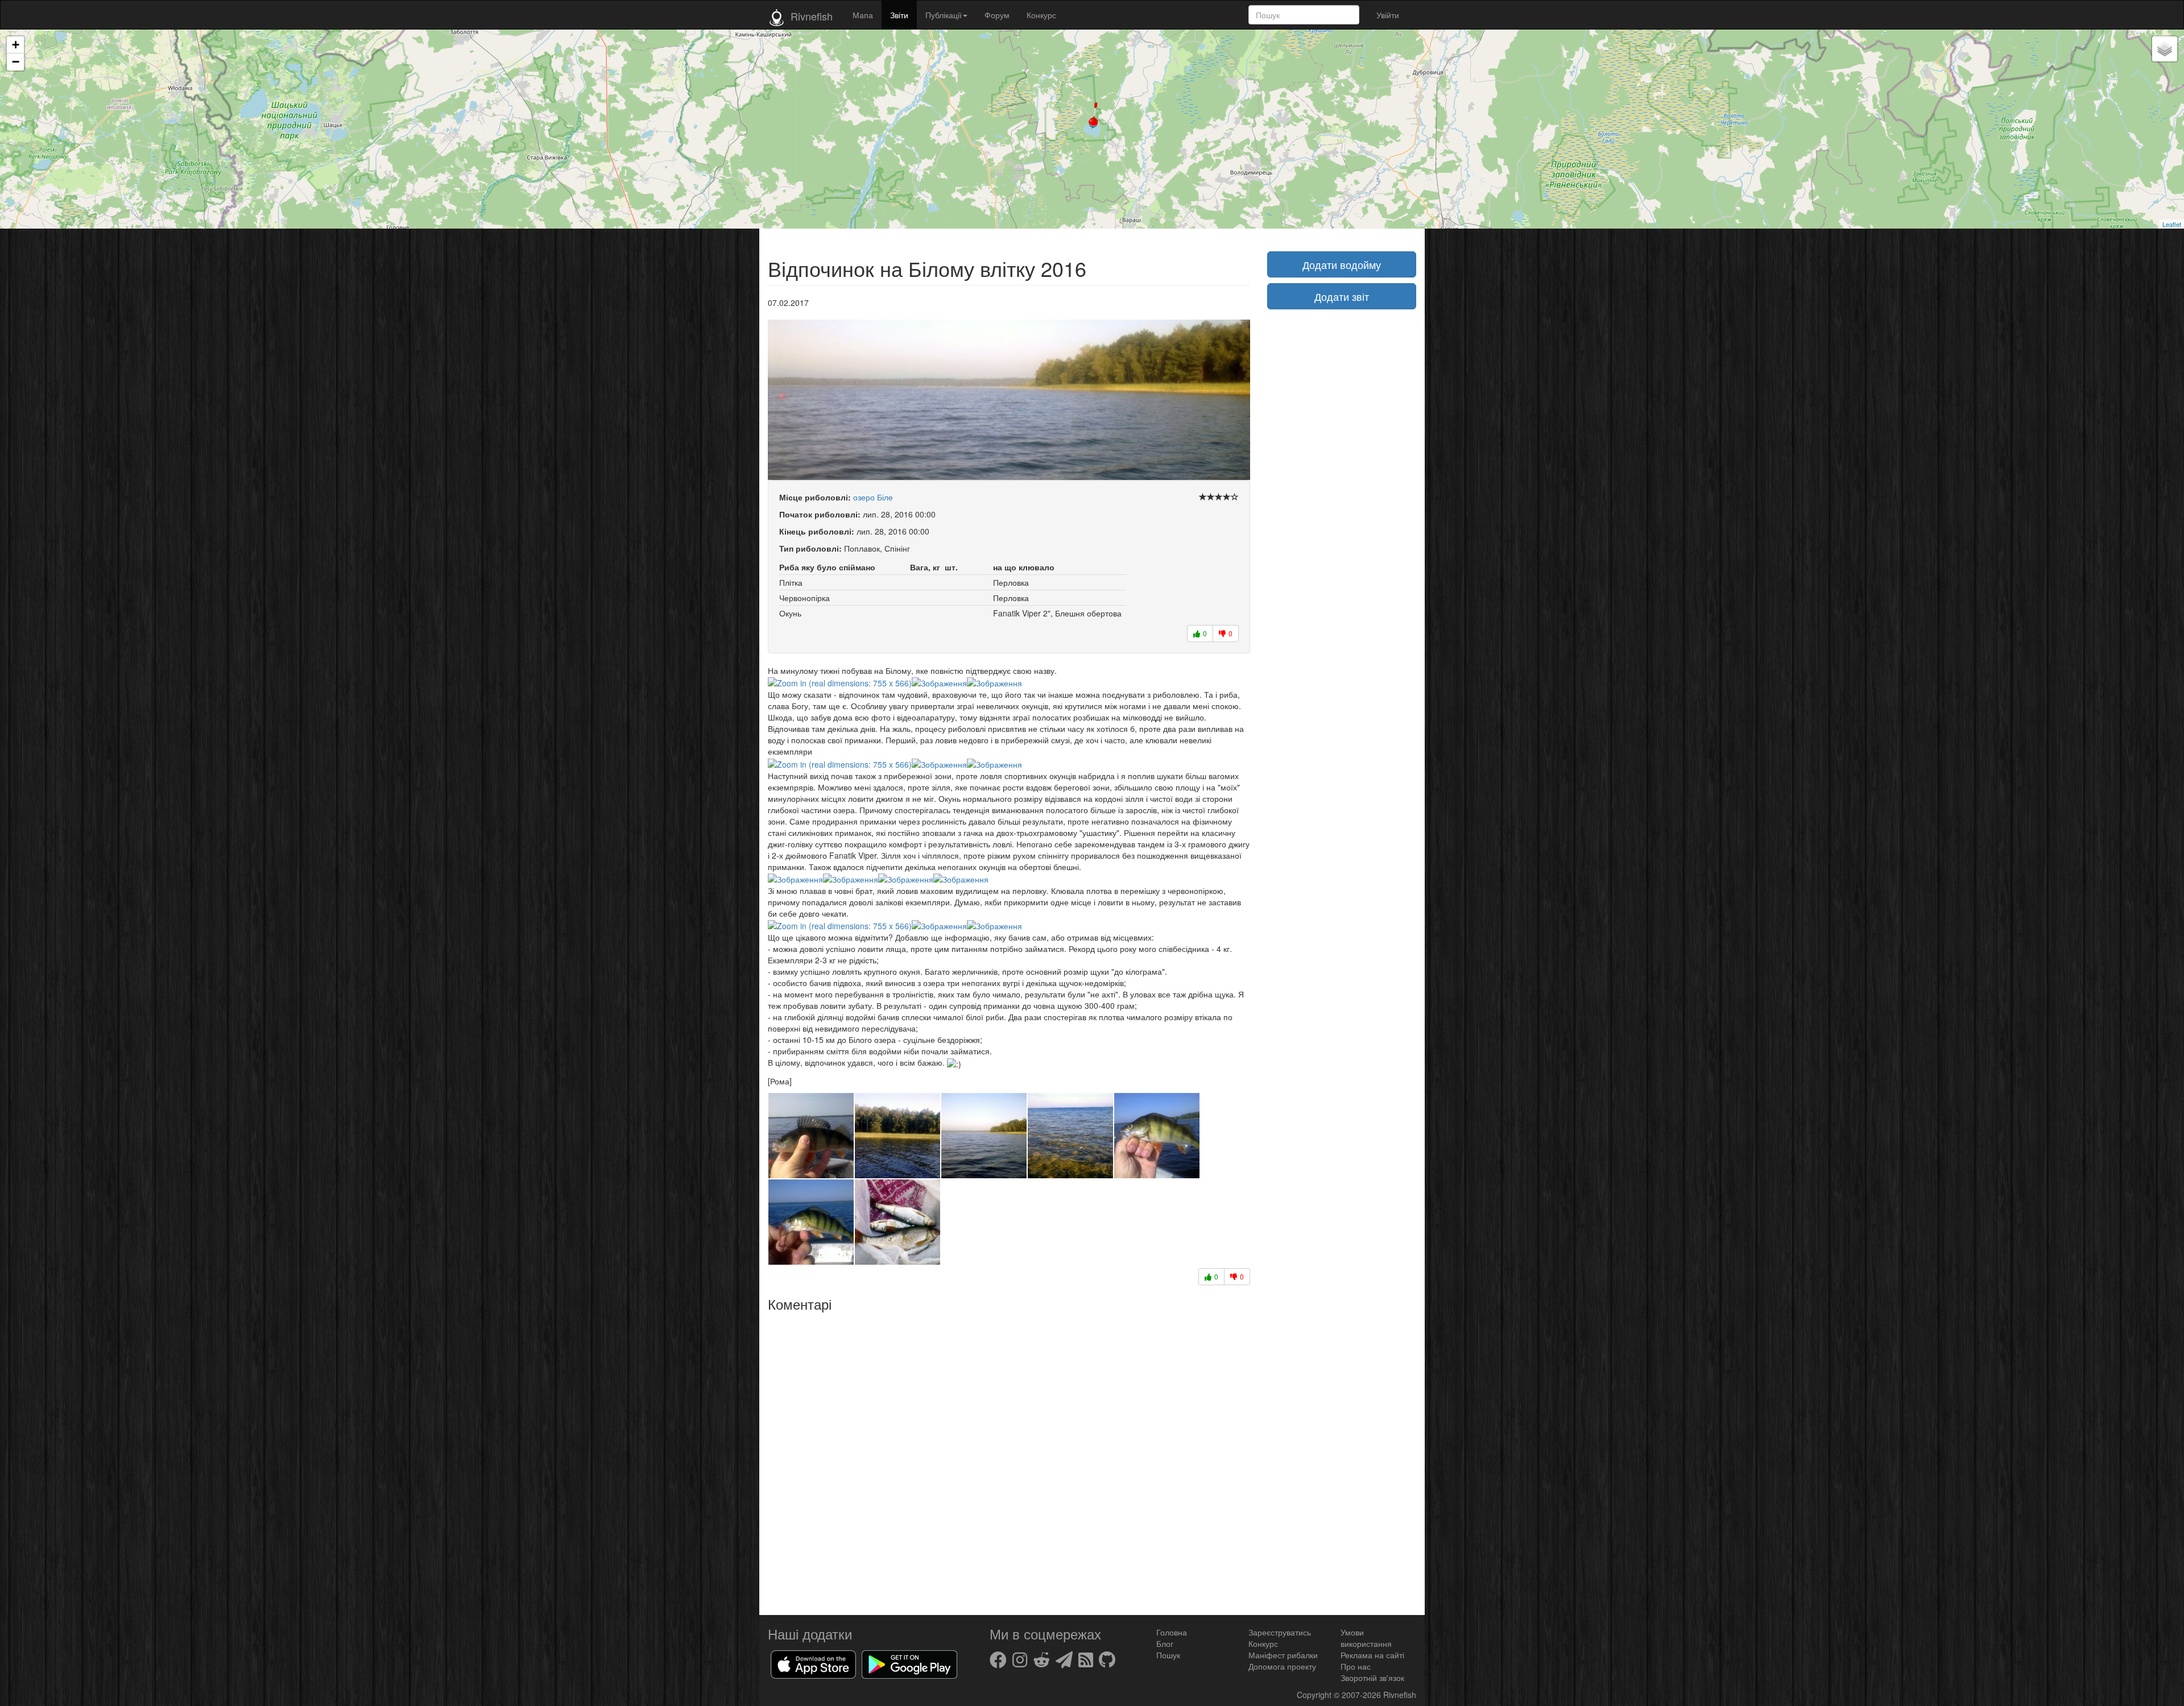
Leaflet (2172, 224)
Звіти (899, 15)
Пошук (1168, 1655)
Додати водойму (1342, 264)
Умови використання (1366, 1638)
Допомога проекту (1282, 1666)
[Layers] (2165, 49)
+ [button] (16, 45)
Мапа (863, 15)
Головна (1172, 1632)
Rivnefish (1400, 1695)
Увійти (1388, 15)
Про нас (1356, 1666)
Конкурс (1041, 15)
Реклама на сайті (1372, 1655)
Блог (1165, 1643)
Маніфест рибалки (1283, 1655)
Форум (997, 15)
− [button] (16, 62)
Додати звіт (1342, 296)
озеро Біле (873, 497)
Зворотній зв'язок (1372, 1678)
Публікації (944, 15)
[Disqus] (1009, 1459)
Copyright (1315, 1695)
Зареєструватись (1280, 1632)
